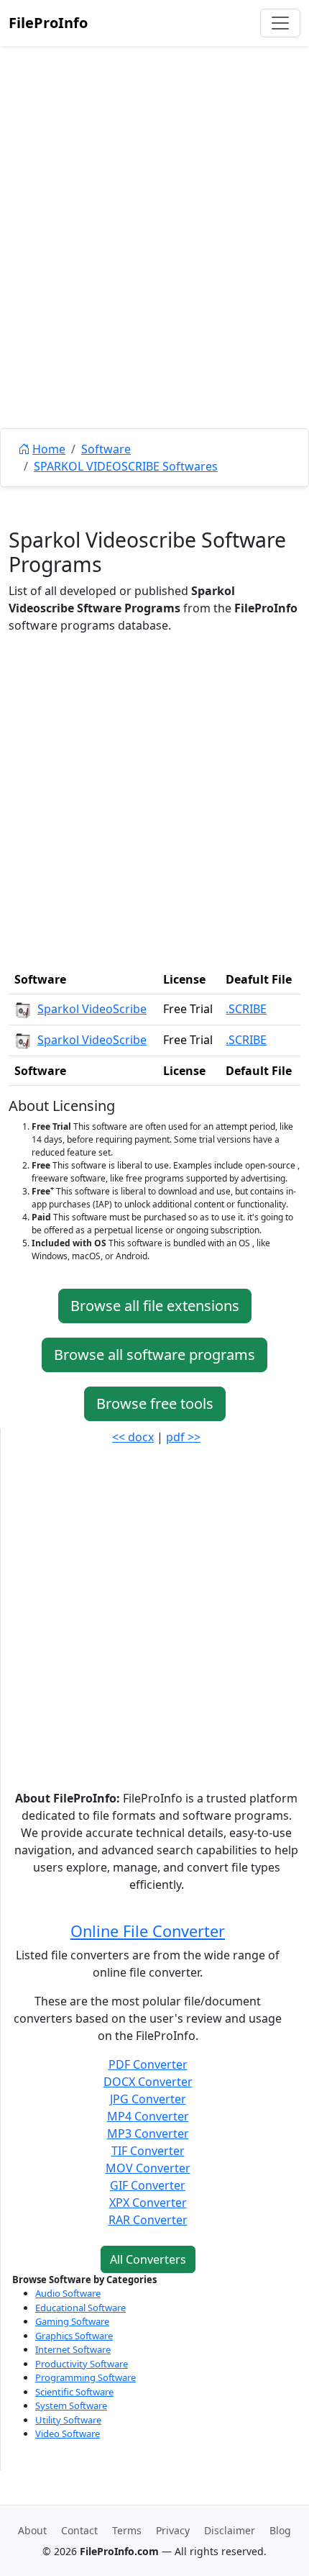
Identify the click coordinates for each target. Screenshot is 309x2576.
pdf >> (183, 1437)
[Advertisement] (154, 270)
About (32, 2530)
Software (106, 449)
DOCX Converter (148, 2082)
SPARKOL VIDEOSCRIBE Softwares (126, 466)
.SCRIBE (246, 1009)
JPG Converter (148, 2099)
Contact (79, 2530)
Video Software (68, 2434)
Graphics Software (74, 2336)
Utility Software (68, 2420)
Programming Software (86, 2377)
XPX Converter (148, 2203)
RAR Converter (148, 2220)
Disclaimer (230, 2530)
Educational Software (80, 2308)
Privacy (173, 2530)
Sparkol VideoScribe (92, 1009)
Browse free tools (155, 1403)
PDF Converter (148, 2064)
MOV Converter (148, 2168)
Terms (127, 2530)
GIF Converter (148, 2185)
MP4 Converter (148, 2116)
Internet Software (73, 2349)
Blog (280, 2530)
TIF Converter (148, 2151)
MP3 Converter (148, 2133)
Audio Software (68, 2293)
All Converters (148, 2259)
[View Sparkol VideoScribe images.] (23, 1009)
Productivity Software (82, 2364)
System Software (71, 2405)
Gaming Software (72, 2321)
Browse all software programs (154, 1355)
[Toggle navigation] (280, 23)
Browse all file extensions (155, 1306)
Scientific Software (74, 2392)
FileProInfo (48, 23)
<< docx (133, 1437)
